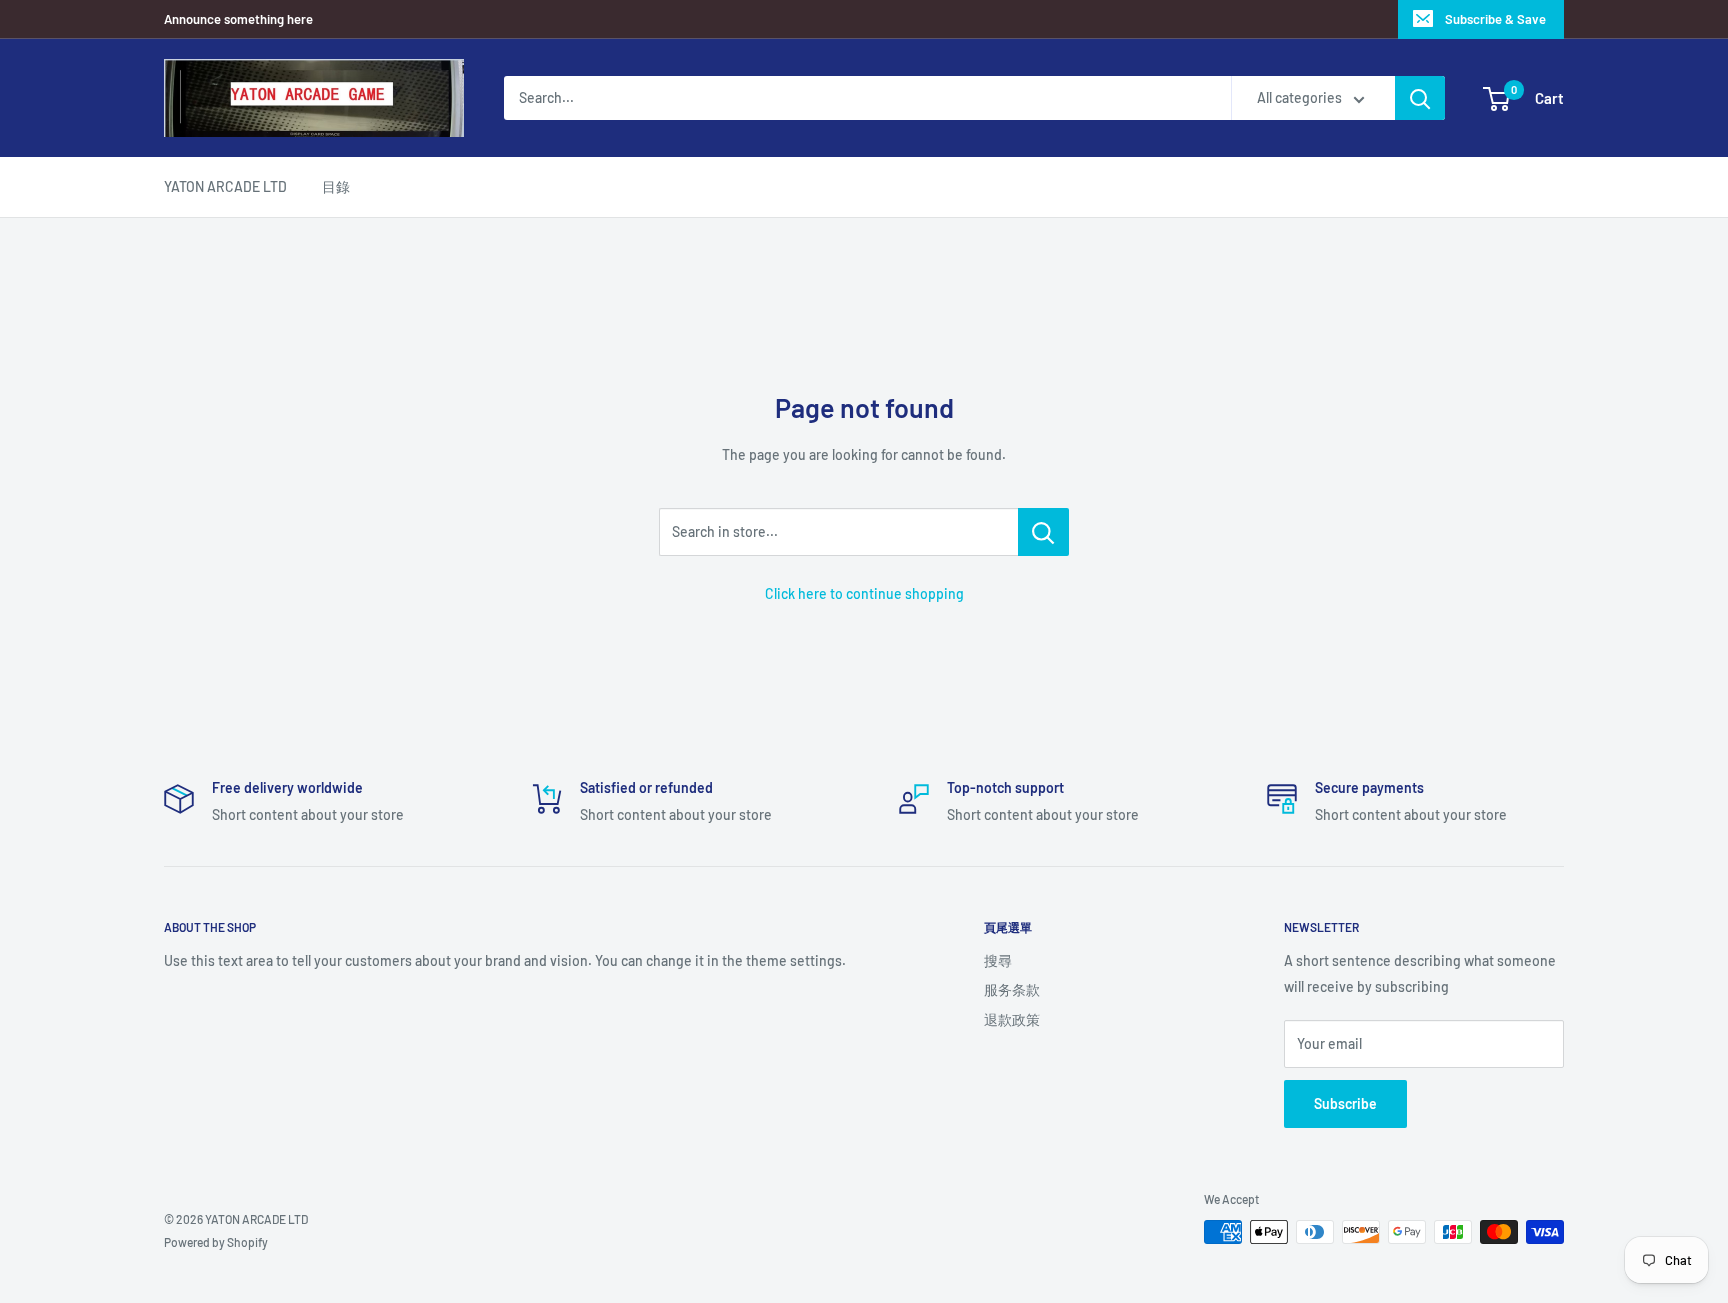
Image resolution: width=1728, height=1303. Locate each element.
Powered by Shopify (216, 1242)
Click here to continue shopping (864, 593)
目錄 (336, 186)
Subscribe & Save (1495, 19)
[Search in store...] (1043, 532)
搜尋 (998, 960)
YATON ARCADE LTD (225, 186)
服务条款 (1012, 989)
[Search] (1420, 98)
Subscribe (1345, 1103)
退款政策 (1012, 1019)
